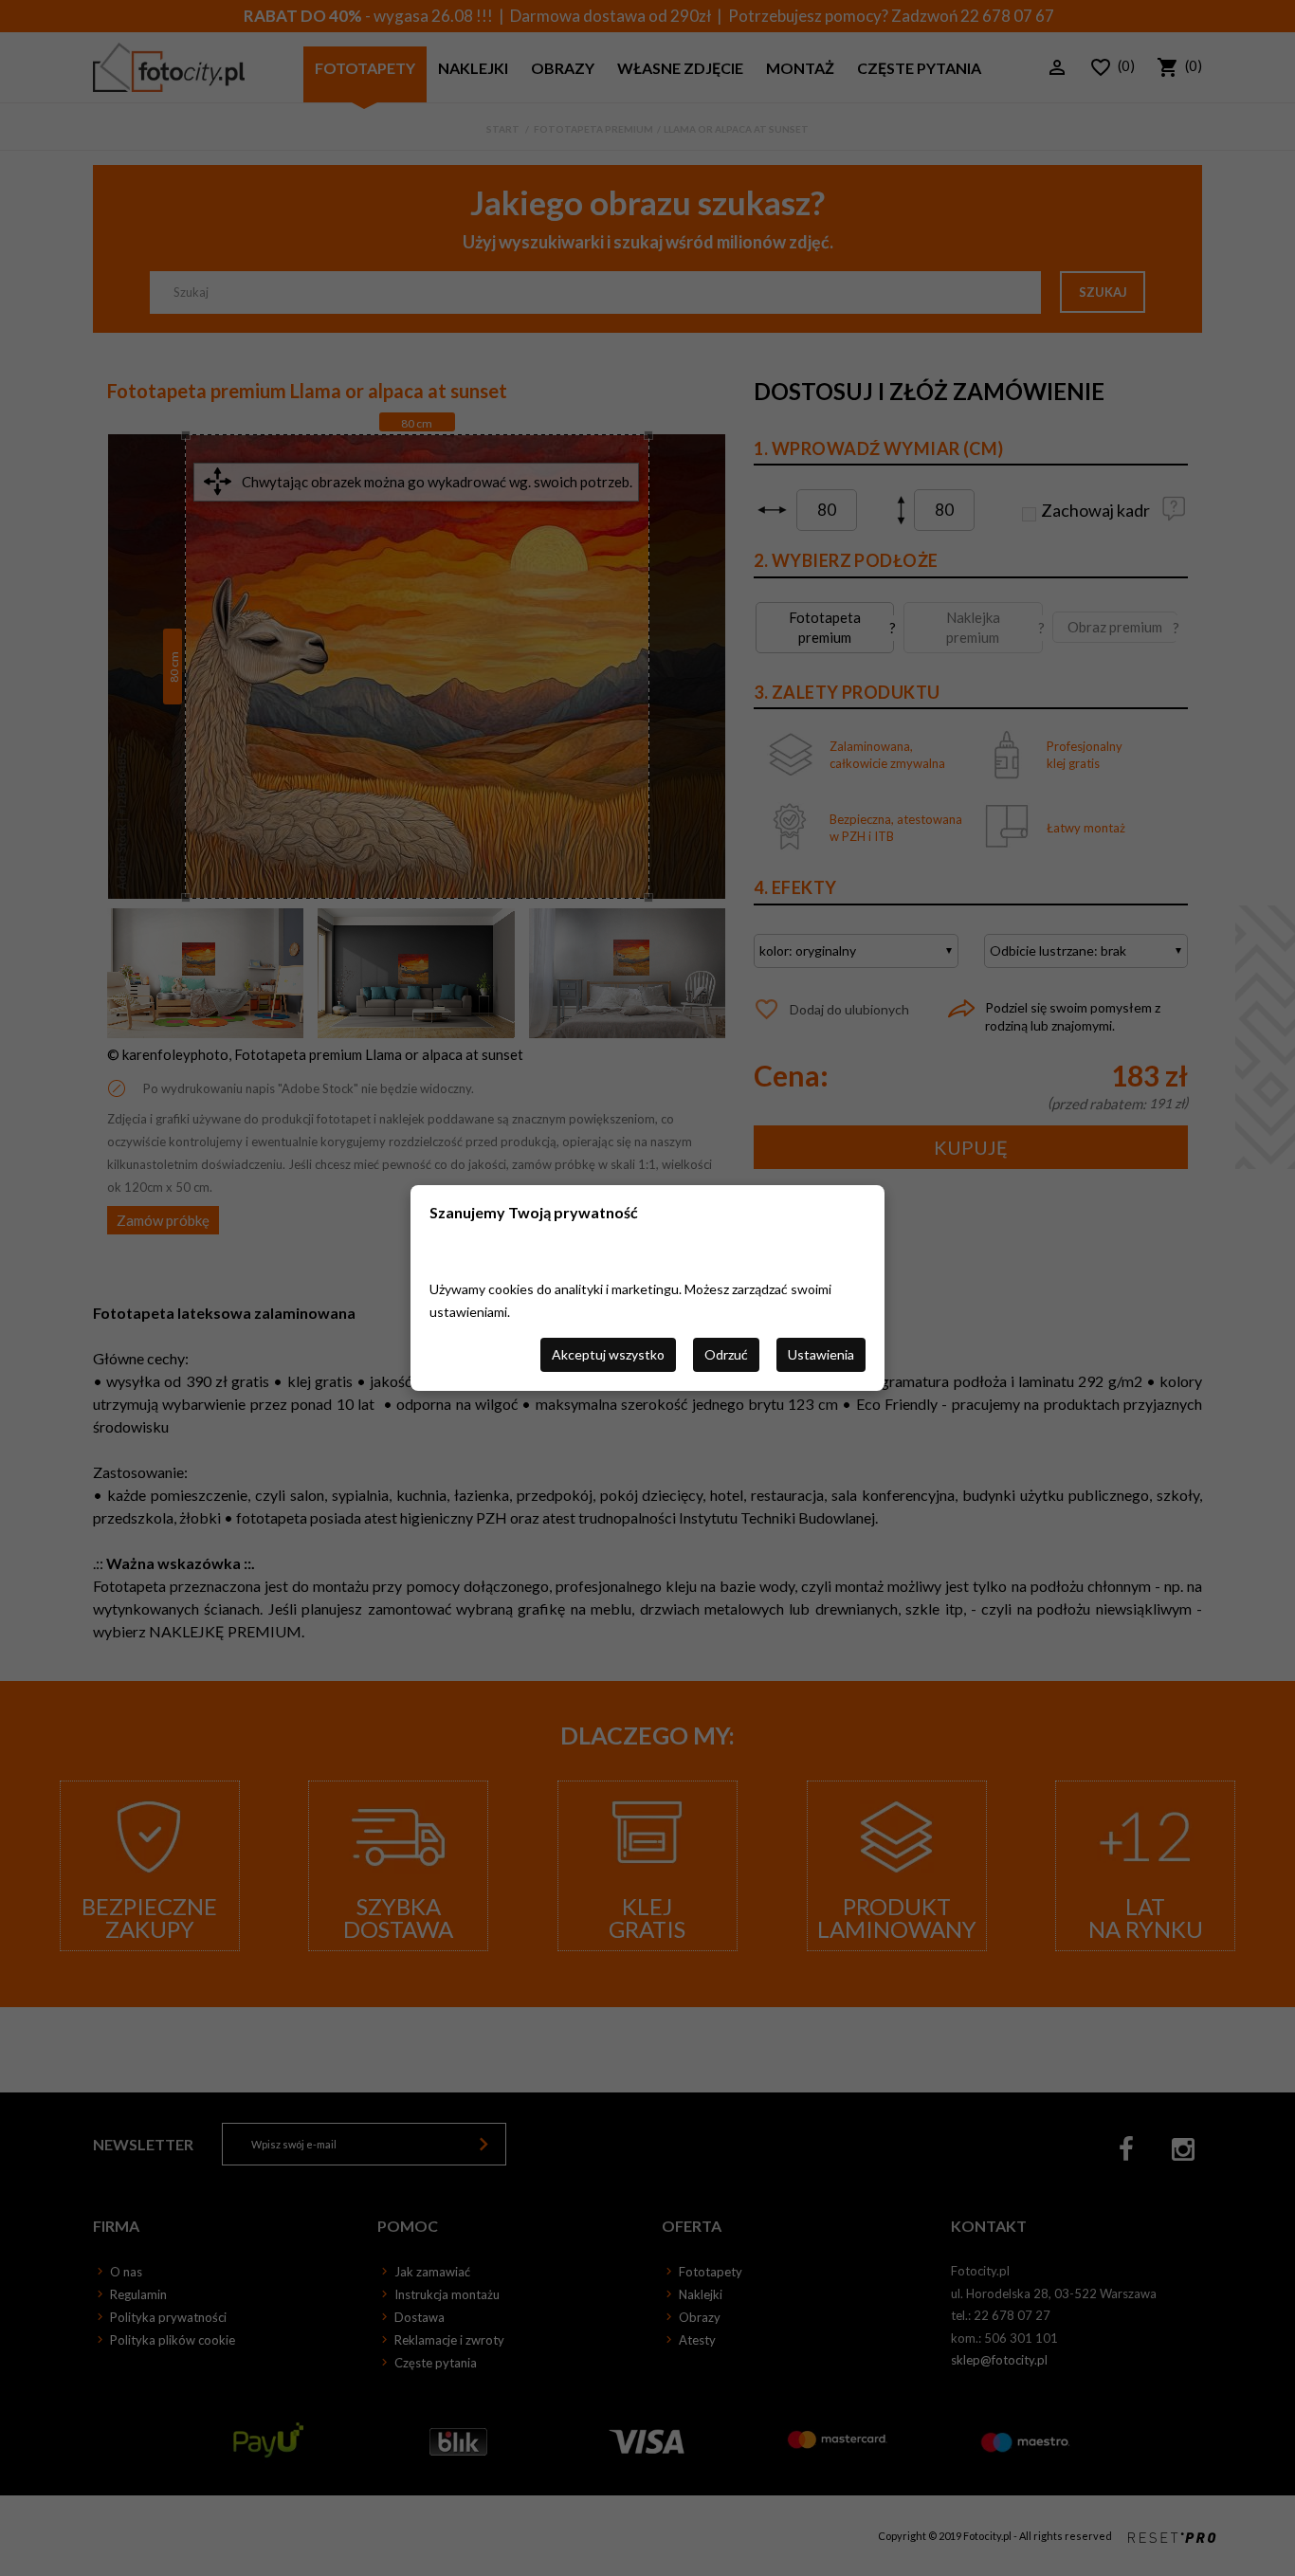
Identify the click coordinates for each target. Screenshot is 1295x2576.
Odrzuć (726, 1354)
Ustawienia (821, 1354)
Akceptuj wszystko (608, 1354)
